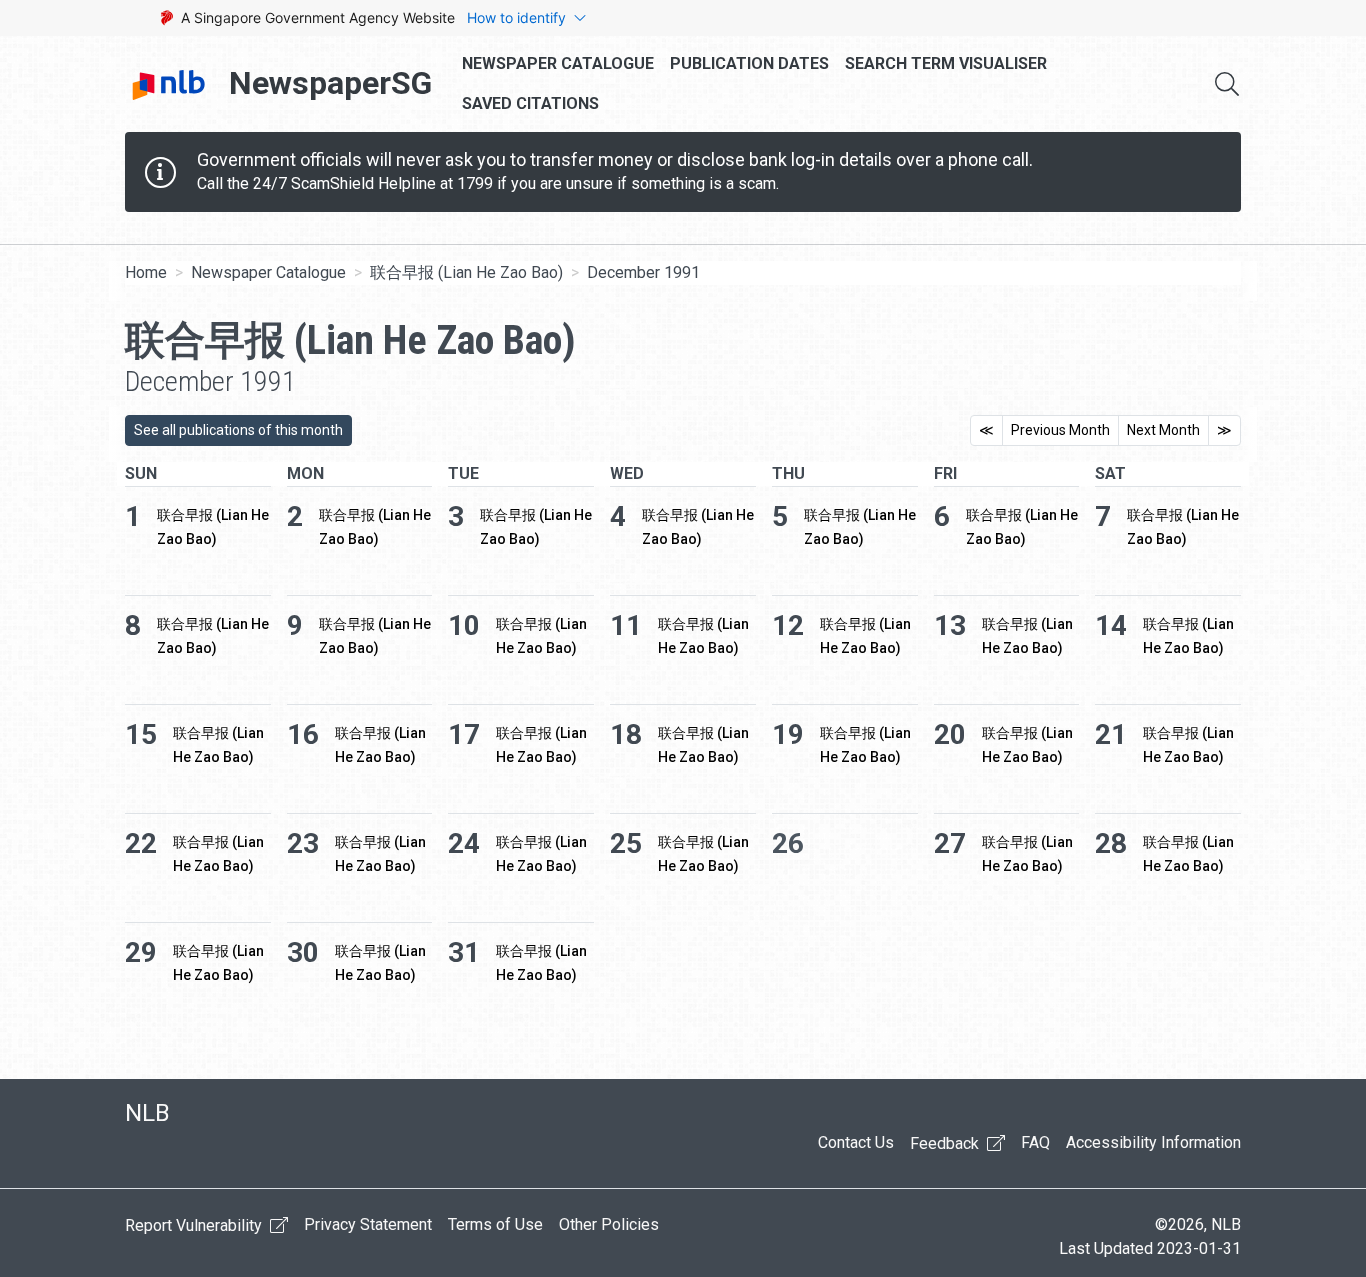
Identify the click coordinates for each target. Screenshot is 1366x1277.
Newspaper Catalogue (558, 63)
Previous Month (1060, 430)
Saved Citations (530, 103)
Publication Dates (749, 63)
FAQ (1035, 1142)
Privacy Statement (368, 1224)
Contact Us (856, 1142)
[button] (1227, 84)
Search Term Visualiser (946, 63)
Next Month (1163, 430)
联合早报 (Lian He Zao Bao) (466, 272)
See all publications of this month (238, 430)
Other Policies (609, 1224)
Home (146, 272)
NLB (147, 1113)
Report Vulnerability (195, 1225)
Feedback (946, 1143)
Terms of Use (495, 1224)
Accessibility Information (1153, 1142)
